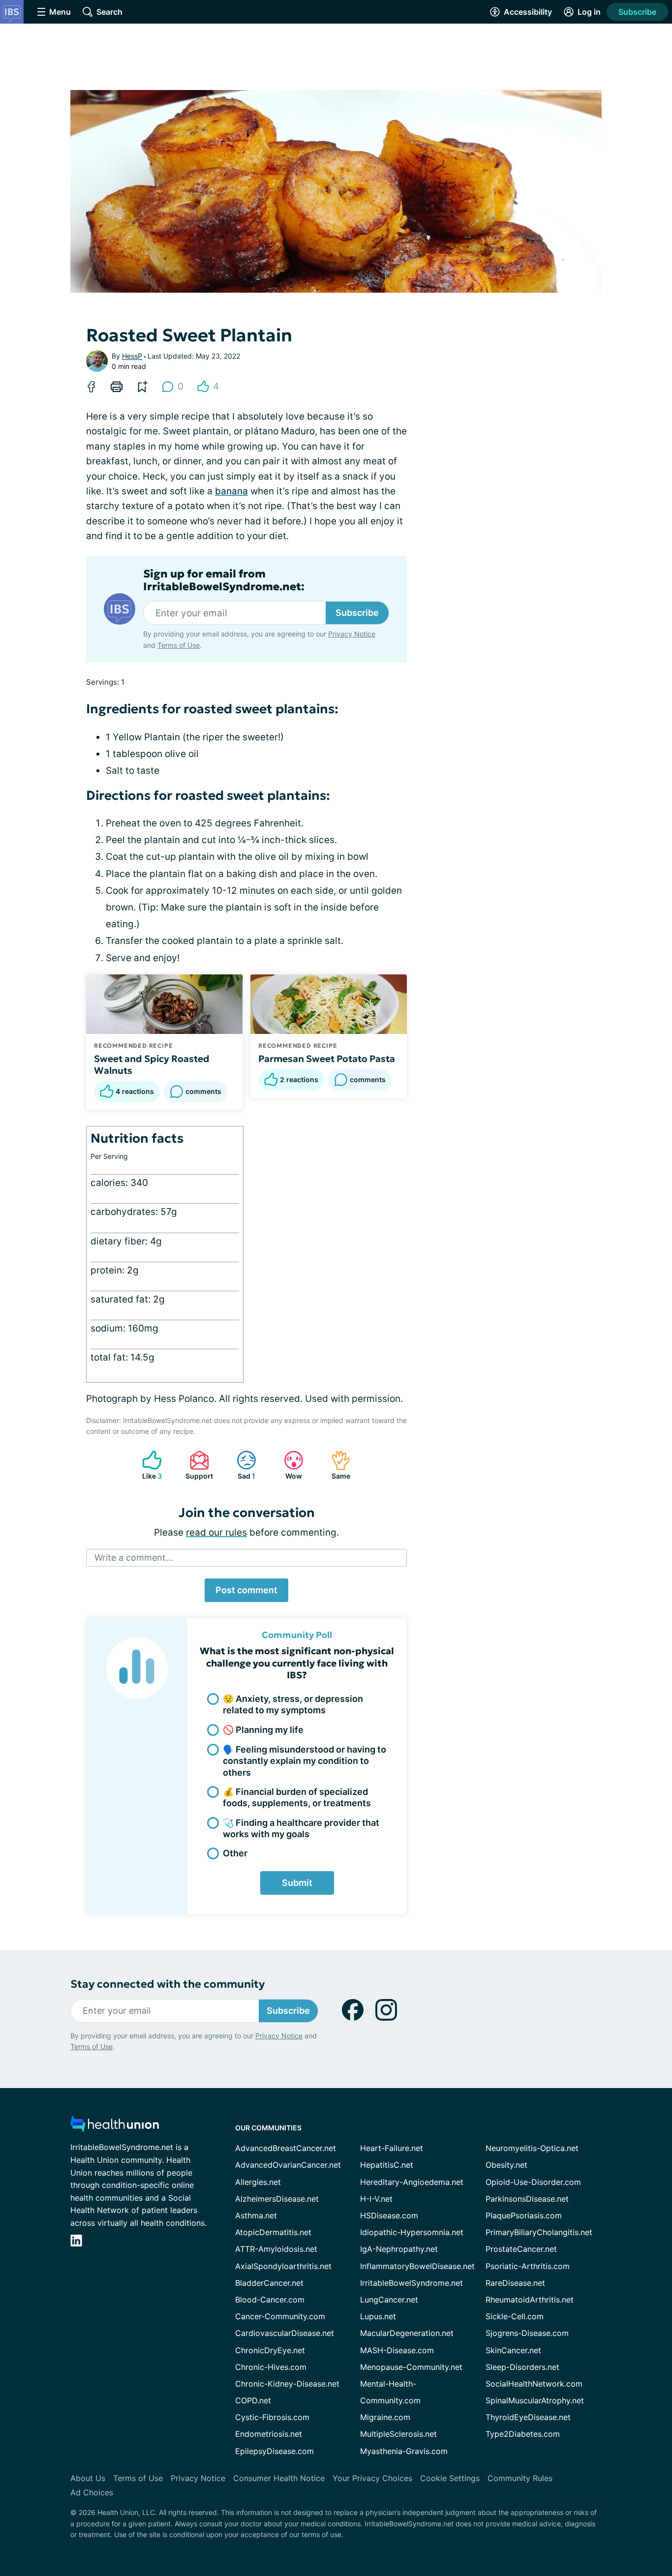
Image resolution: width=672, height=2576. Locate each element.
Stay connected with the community (168, 1984)
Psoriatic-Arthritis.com (528, 2266)
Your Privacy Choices (372, 2478)
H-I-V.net (376, 2199)
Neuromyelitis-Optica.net (532, 2148)
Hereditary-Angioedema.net (412, 2182)
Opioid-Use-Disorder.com (533, 2182)
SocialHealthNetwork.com (534, 2384)
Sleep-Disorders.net (522, 2367)
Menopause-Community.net (411, 2367)
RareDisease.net (515, 2283)
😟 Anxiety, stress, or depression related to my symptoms (293, 1704)
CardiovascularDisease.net (285, 2333)
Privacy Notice (352, 634)
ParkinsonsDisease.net (527, 2199)
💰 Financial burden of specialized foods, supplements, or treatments (297, 1797)
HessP (132, 356)
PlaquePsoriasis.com (524, 2215)
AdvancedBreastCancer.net (286, 2148)
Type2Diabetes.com (523, 2434)
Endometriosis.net (269, 2434)
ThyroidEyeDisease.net (528, 2417)
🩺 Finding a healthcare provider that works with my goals (301, 1828)
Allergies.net (258, 2182)
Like (147, 1465)
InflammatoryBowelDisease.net (417, 2266)
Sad (241, 1465)
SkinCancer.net (513, 2350)
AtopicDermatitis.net (273, 2232)
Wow (288, 1465)
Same (336, 1465)
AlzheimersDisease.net (277, 2199)
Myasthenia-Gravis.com (404, 2451)
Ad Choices (92, 2492)
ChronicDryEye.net (270, 2350)
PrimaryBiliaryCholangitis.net (539, 2232)
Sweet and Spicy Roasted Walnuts (152, 1064)
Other (235, 1853)
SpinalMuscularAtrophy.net (535, 2400)
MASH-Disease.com (397, 2350)
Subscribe (637, 12)
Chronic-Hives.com (271, 2367)
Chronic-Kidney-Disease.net (287, 2384)
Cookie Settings (450, 2478)
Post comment (246, 1590)
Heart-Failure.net (392, 2148)
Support (196, 1465)
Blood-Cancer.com (270, 2300)
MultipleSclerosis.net (398, 2434)
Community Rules (520, 2478)
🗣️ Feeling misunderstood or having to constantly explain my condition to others (305, 1761)
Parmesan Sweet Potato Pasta (327, 1059)
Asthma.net (256, 2215)
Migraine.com (385, 2417)
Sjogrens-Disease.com (527, 2333)
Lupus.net (378, 2316)
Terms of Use (179, 645)
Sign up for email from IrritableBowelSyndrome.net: (224, 580)
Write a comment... (134, 1558)
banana (231, 491)
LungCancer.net (389, 2300)
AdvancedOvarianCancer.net (288, 2165)
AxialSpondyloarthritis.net (283, 2266)
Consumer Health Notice (279, 2478)
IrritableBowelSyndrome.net (412, 2283)
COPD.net (253, 2400)
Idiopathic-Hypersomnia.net (412, 2232)
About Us (88, 2478)
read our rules (216, 1532)
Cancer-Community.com (280, 2316)
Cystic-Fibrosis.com (272, 2417)
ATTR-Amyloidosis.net (276, 2249)
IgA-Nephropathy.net (399, 2249)
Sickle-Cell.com (515, 2316)
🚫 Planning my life (263, 1730)
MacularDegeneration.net (407, 2333)
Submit (297, 1883)
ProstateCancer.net (521, 2249)
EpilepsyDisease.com (275, 2451)
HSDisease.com (389, 2215)
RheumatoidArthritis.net (530, 2300)
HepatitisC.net (387, 2165)
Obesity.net (506, 2165)
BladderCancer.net (269, 2283)
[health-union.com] (115, 2127)
